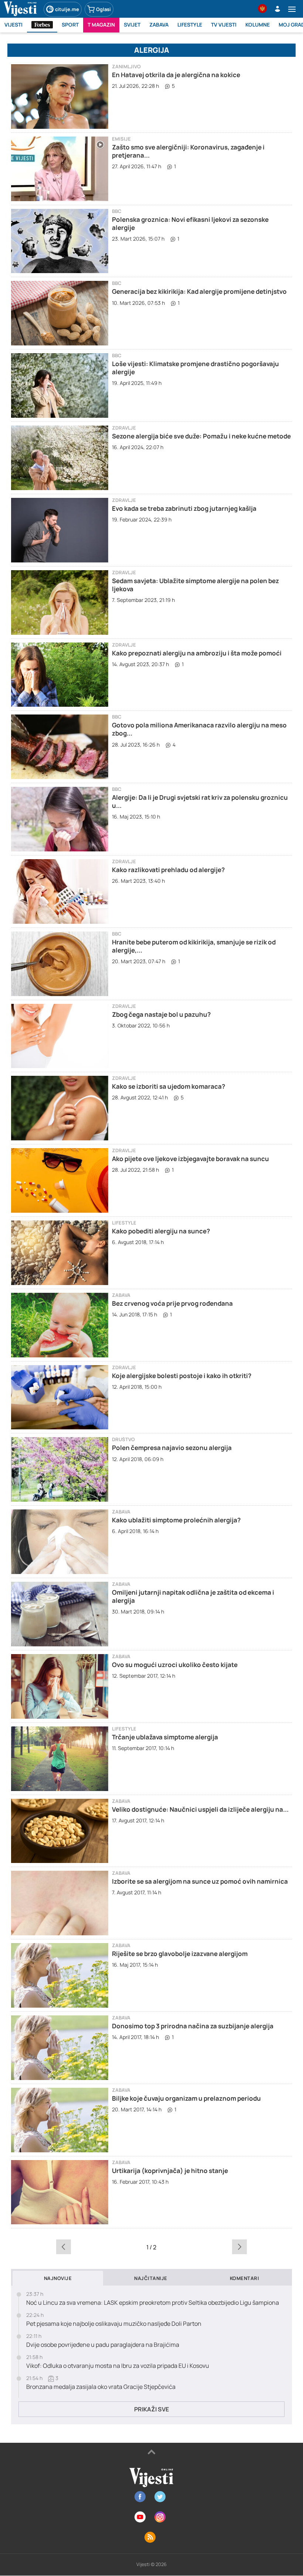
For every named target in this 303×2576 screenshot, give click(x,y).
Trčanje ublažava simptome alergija (165, 1737)
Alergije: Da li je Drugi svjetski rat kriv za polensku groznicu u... (200, 801)
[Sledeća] (239, 2247)
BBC (117, 211)
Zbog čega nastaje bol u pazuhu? (161, 1014)
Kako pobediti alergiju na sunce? (161, 1231)
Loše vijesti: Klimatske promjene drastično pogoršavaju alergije (195, 368)
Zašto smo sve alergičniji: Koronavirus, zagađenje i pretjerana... (188, 151)
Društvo (123, 1439)
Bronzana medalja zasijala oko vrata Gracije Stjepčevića (101, 2387)
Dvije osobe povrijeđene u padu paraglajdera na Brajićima (103, 2345)
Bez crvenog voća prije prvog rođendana (172, 1303)
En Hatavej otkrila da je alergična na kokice (176, 75)
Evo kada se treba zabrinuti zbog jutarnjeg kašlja (184, 508)
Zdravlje (124, 428)
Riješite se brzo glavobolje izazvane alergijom (180, 1954)
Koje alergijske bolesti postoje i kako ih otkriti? (182, 1376)
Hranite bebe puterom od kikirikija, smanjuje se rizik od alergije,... (194, 946)
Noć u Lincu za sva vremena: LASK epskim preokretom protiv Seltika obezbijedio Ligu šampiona (153, 2303)
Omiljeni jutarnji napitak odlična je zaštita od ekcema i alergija (193, 1596)
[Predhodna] (64, 2247)
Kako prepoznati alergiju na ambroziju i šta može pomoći (197, 653)
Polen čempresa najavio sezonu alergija (172, 1448)
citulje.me (67, 9)
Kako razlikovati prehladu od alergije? (168, 870)
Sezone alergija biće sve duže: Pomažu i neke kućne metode (201, 436)
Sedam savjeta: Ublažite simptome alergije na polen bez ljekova (195, 585)
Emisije (121, 139)
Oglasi (103, 9)
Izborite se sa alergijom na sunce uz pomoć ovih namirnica (200, 1881)
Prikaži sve (151, 2409)
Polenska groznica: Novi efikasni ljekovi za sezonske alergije (190, 223)
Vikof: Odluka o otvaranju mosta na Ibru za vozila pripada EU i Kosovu (118, 2366)
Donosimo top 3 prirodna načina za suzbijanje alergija (193, 2026)
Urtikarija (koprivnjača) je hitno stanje (170, 2171)
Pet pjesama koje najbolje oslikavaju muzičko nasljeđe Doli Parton (114, 2324)
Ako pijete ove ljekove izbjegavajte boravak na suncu (190, 1159)
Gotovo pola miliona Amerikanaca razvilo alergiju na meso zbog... (199, 729)
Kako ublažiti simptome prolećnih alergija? (176, 1520)
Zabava (121, 1295)
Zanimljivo (126, 67)
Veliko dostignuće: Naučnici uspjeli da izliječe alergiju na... (200, 1809)
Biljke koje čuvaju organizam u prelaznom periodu (186, 2098)
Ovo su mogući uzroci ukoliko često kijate (175, 1665)
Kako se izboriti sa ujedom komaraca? (168, 1086)
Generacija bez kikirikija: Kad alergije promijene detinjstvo (199, 291)
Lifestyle (124, 1223)
